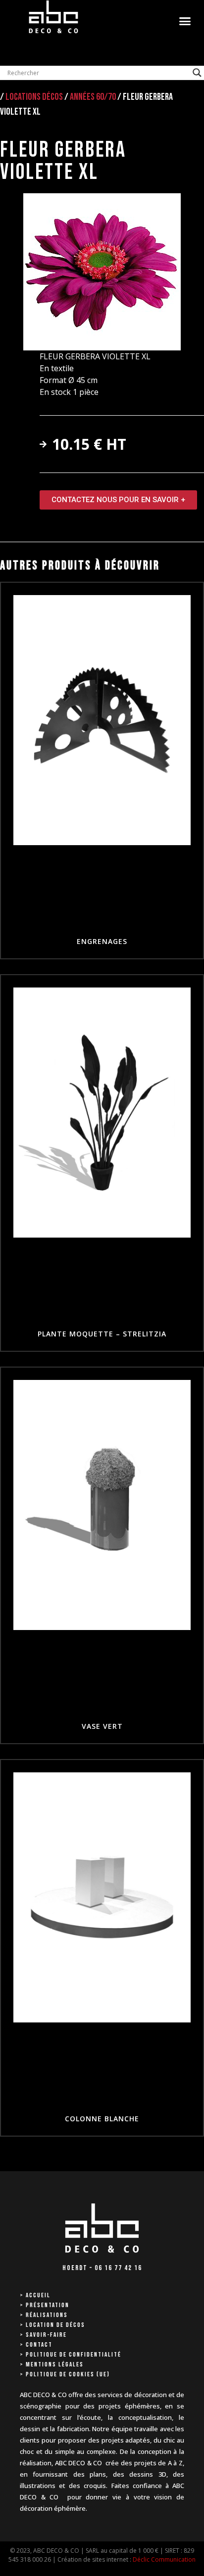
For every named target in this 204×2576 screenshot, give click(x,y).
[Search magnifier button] (197, 73)
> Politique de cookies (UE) (65, 2374)
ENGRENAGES (102, 941)
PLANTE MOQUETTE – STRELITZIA (102, 1334)
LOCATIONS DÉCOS (34, 97)
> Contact (36, 2345)
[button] (185, 21)
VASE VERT (102, 1726)
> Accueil (35, 2295)
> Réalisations (44, 2315)
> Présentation (45, 2305)
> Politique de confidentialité (71, 2355)
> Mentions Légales (52, 2364)
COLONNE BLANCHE (102, 2119)
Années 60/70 (93, 97)
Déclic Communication (164, 2559)
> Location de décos (52, 2325)
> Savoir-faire (43, 2335)
